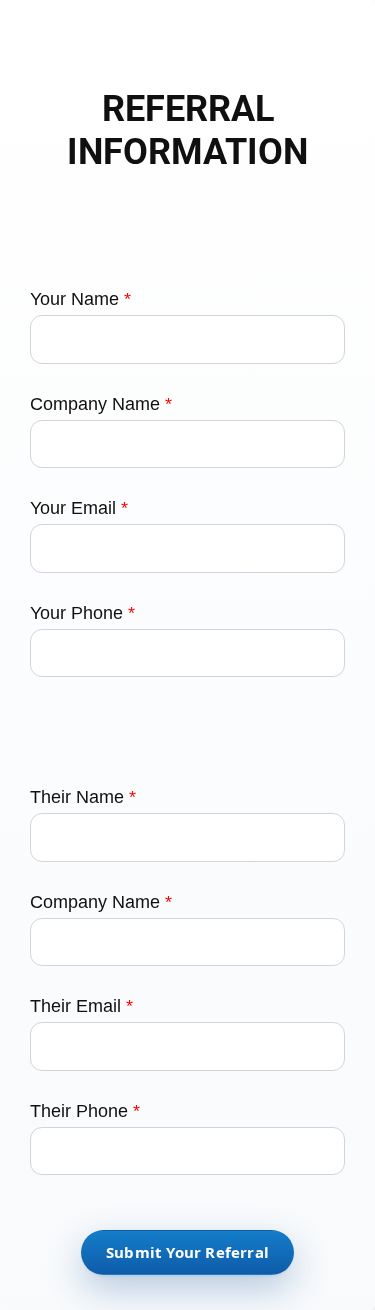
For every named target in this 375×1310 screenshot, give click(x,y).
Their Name (83, 797)
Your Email (79, 508)
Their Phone (85, 1111)
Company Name (101, 404)
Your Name (80, 299)
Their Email (81, 1006)
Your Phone (82, 613)
